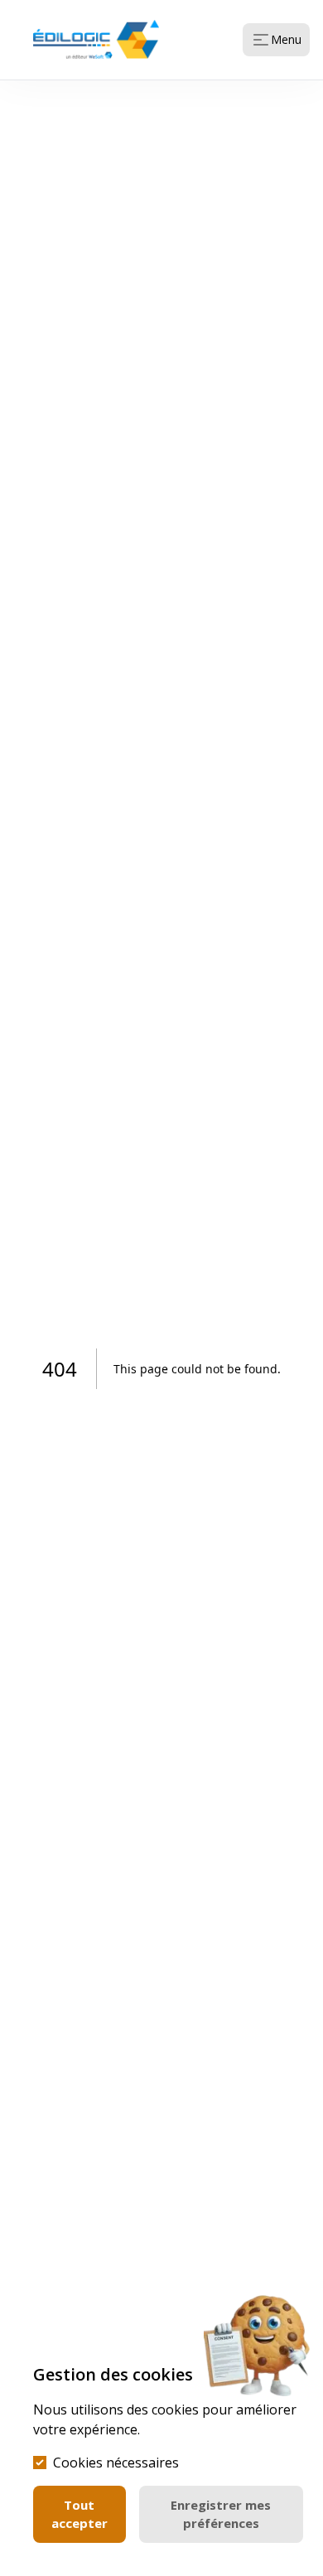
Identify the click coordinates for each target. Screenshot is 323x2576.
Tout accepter (80, 2514)
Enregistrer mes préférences (221, 2514)
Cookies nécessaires (116, 2463)
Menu (286, 39)
